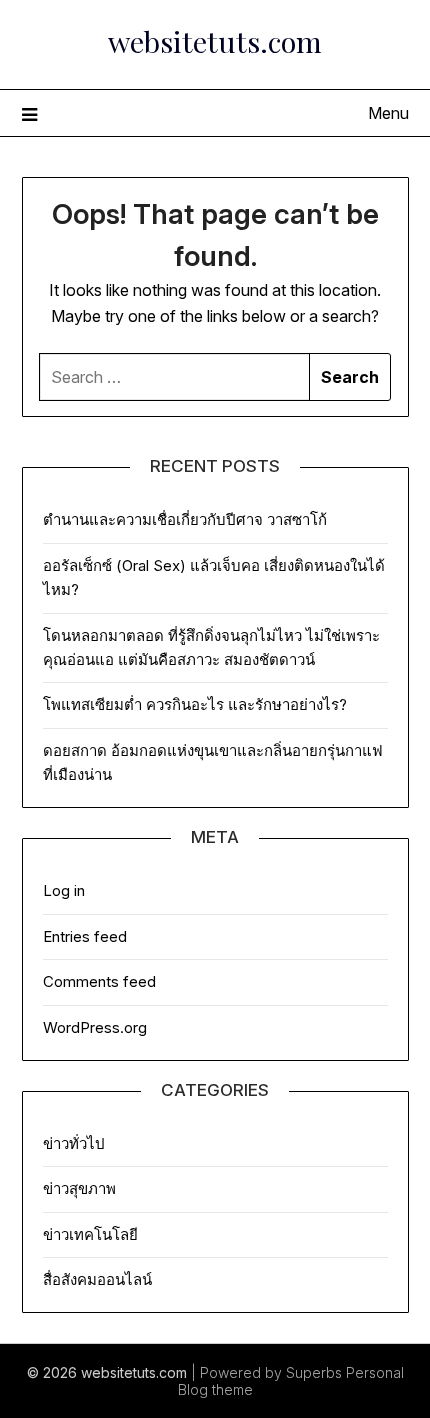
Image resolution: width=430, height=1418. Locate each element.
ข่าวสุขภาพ (79, 1188)
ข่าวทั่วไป (74, 1143)
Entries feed (85, 936)
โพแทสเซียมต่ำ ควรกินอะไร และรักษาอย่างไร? (195, 704)
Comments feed (99, 981)
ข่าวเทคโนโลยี (90, 1234)
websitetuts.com (215, 41)
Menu (388, 113)
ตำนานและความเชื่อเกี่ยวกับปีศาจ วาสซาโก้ (185, 519)
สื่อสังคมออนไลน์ (97, 1279)
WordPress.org (95, 1027)
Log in (64, 890)
